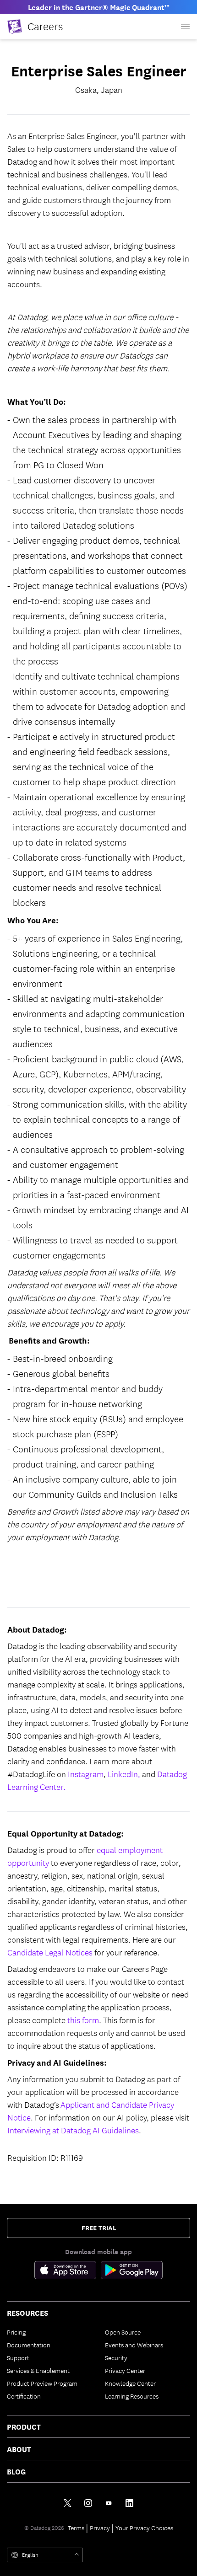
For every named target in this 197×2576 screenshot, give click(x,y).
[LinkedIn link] (129, 2503)
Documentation (29, 2345)
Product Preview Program (42, 2383)
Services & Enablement (38, 2370)
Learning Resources (132, 2396)
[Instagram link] (88, 2503)
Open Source (123, 2332)
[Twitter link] (68, 2503)
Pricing (16, 2332)
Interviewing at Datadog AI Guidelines (73, 2130)
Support (18, 2357)
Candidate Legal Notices (50, 1952)
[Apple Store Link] (68, 2272)
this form (83, 2020)
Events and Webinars (134, 2345)
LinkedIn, (124, 1774)
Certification (24, 2396)
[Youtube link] (109, 2503)
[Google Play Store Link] (132, 2272)
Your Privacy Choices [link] (144, 2528)
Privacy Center (125, 2370)
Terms (76, 2528)
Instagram (86, 1774)
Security (116, 2357)
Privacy (100, 2528)
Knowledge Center (130, 2383)
